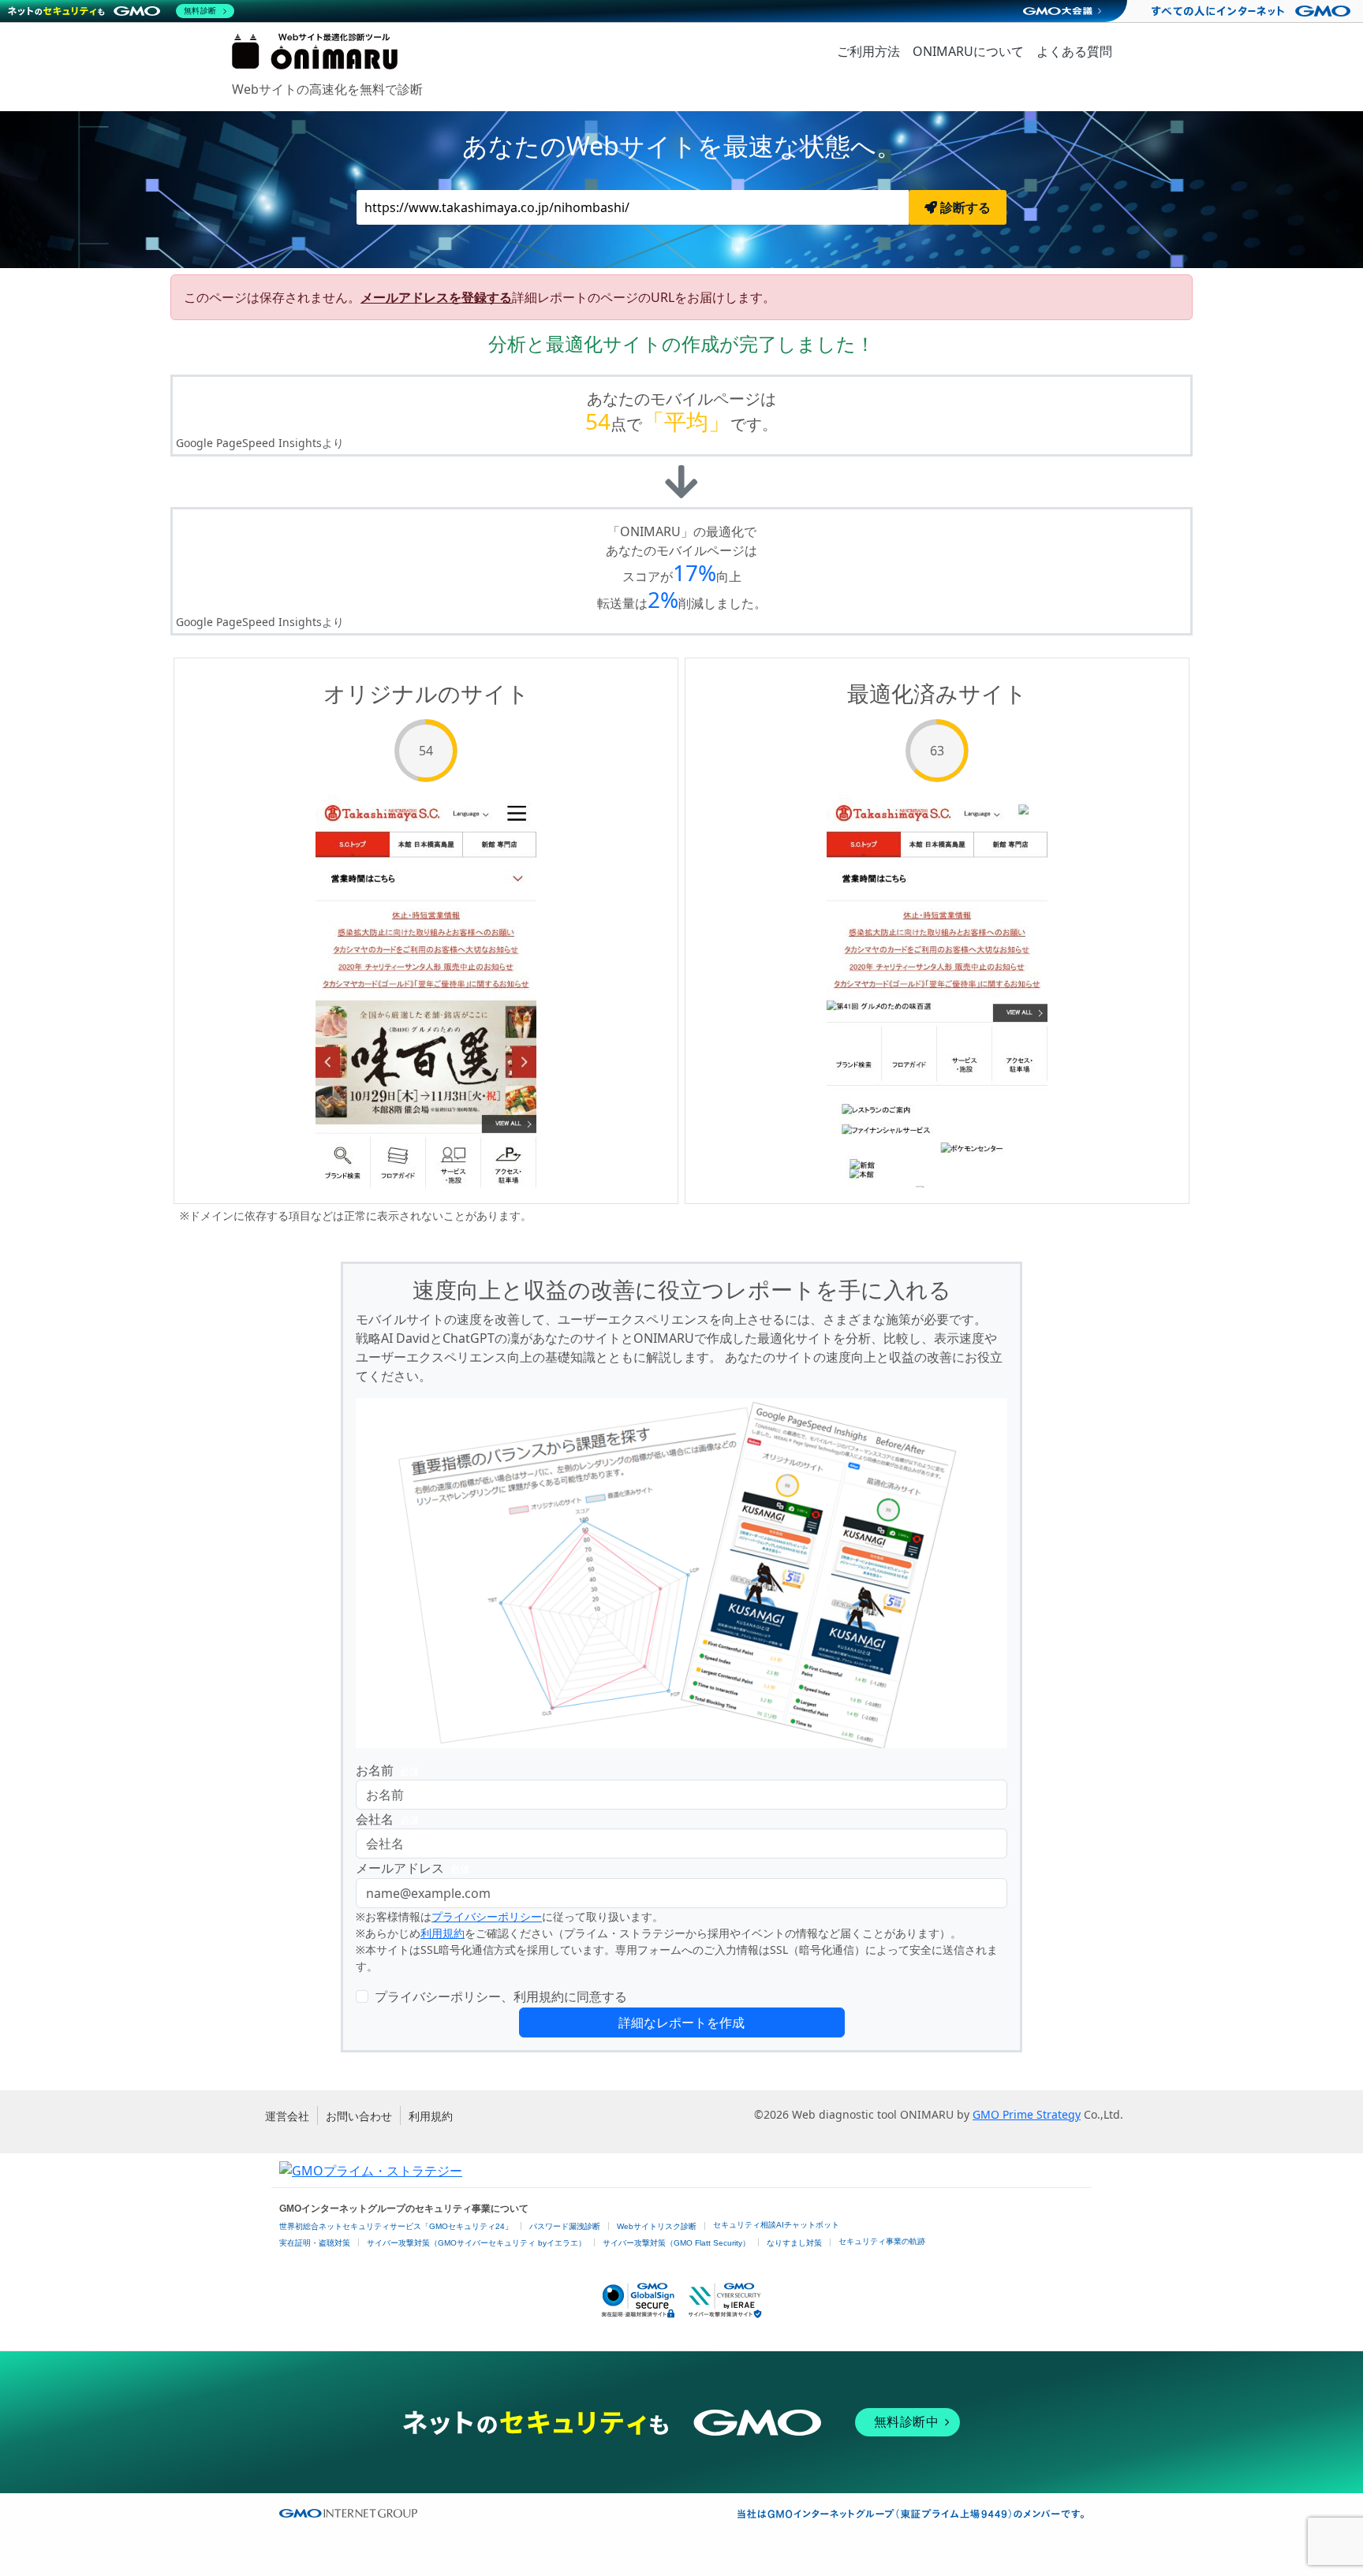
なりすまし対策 (794, 2243)
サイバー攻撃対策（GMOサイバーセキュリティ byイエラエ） (476, 2243)
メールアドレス (413, 1868)
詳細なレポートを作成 (681, 2022)
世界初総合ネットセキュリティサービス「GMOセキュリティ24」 (396, 2226)
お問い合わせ (359, 2116)
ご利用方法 (868, 51)
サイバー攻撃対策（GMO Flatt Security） (676, 2243)
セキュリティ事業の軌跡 (882, 2241)
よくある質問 (1074, 51)
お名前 (387, 1770)
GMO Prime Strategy (1027, 2114)
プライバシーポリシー (487, 1916)
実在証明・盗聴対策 (315, 2243)
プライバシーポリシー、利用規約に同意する (501, 1996)
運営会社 (287, 2116)
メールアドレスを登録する (436, 297)
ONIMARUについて (968, 51)
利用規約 (443, 1933)
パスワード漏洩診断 (565, 2226)
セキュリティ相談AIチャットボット (776, 2225)
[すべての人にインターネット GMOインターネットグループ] (1253, 11)
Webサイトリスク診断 (657, 2226)
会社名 (387, 1819)
